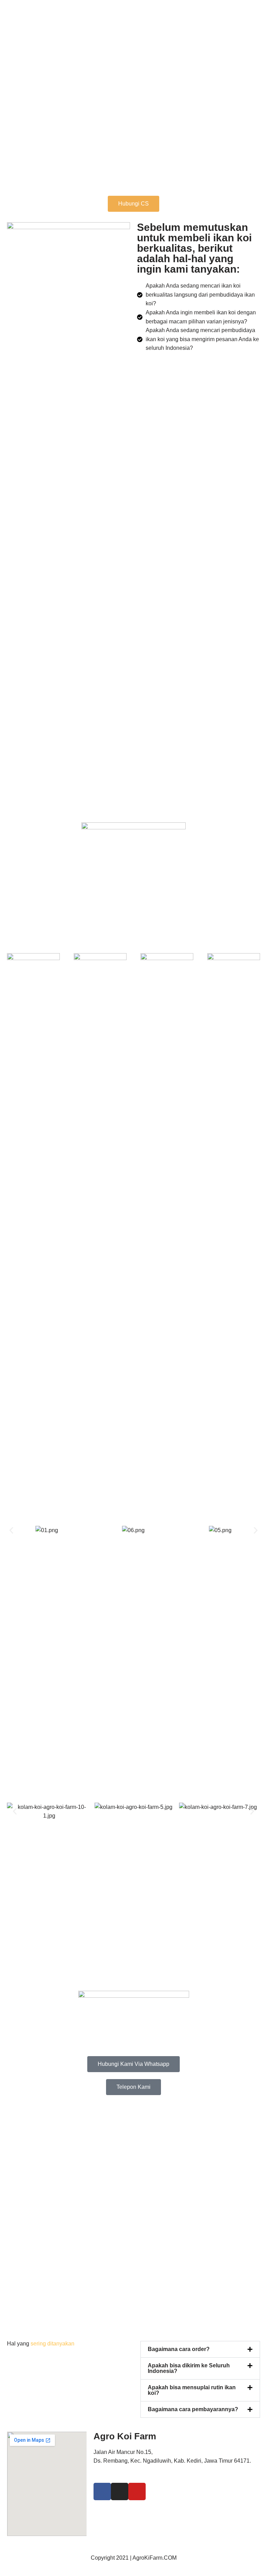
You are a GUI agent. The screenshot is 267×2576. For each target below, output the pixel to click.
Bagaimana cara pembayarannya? (193, 2409)
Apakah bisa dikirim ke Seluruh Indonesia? (189, 2368)
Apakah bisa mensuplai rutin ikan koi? (192, 2390)
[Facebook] (102, 2492)
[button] (11, 1531)
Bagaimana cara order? (179, 2349)
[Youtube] (137, 2492)
